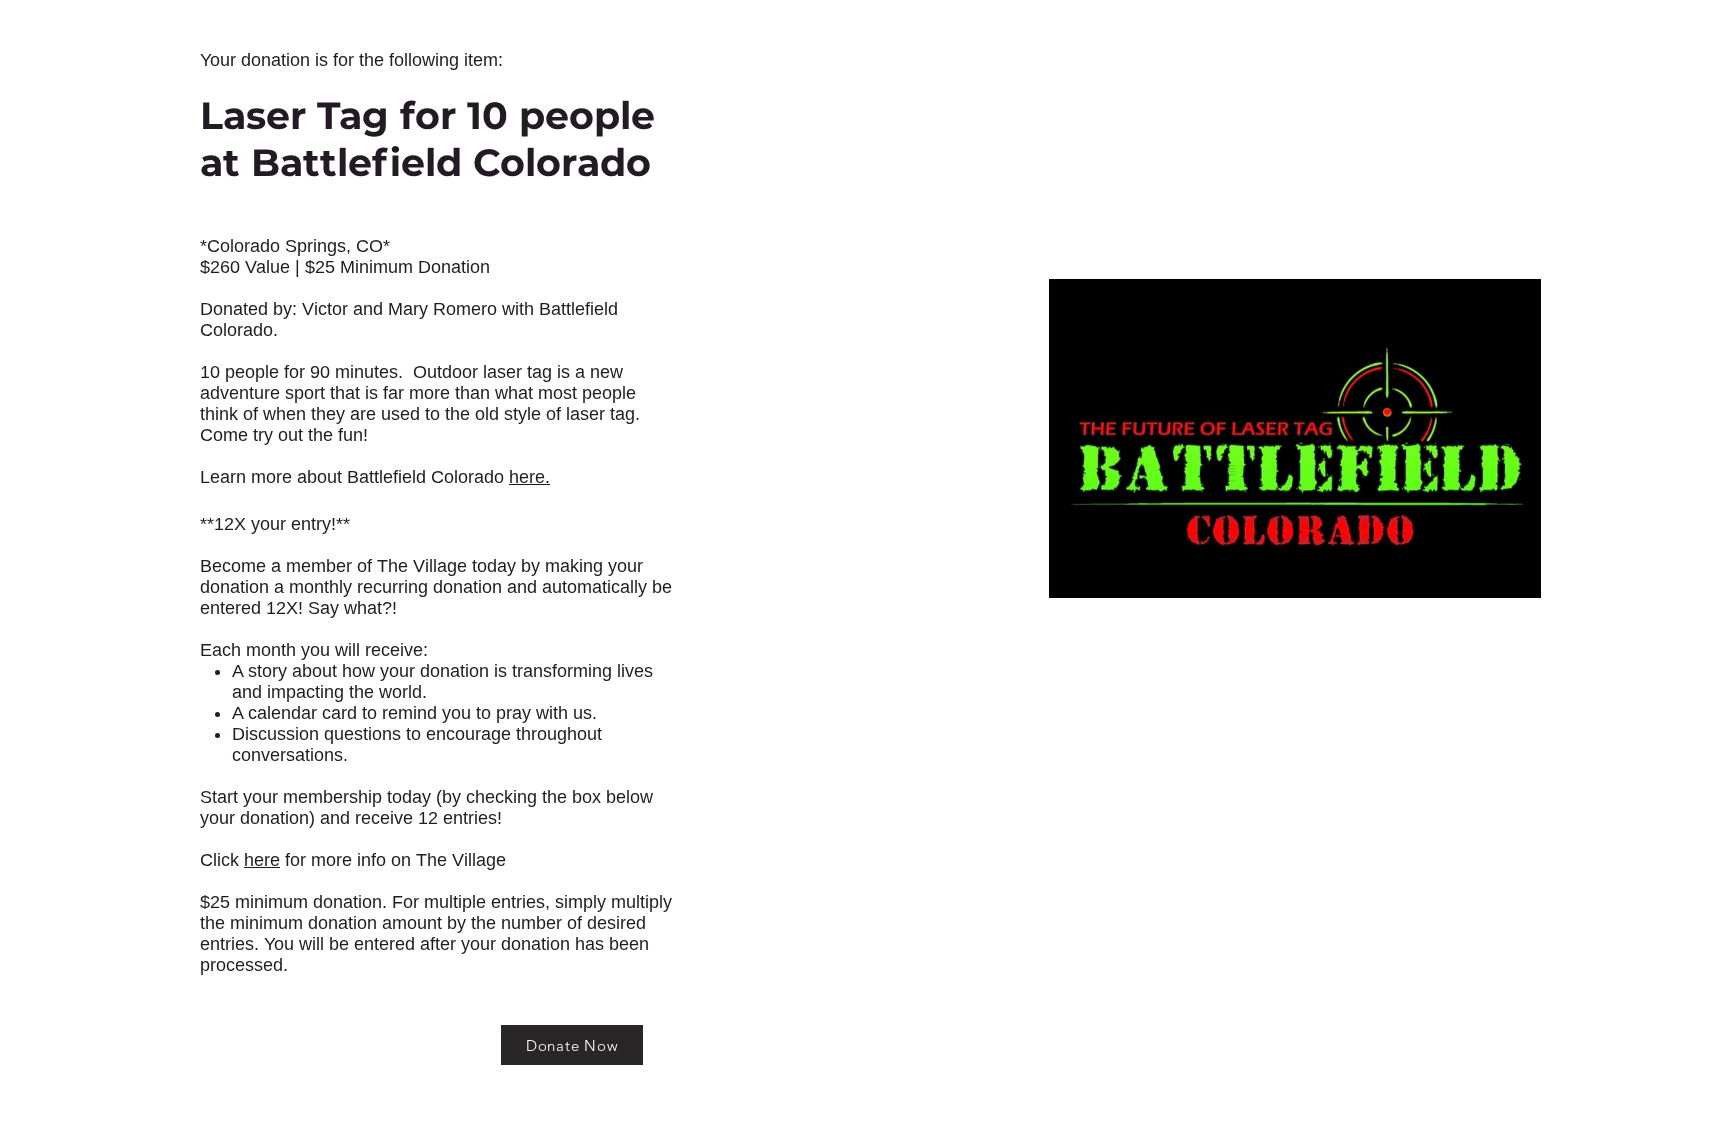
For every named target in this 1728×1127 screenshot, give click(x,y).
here (262, 860)
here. (529, 477)
